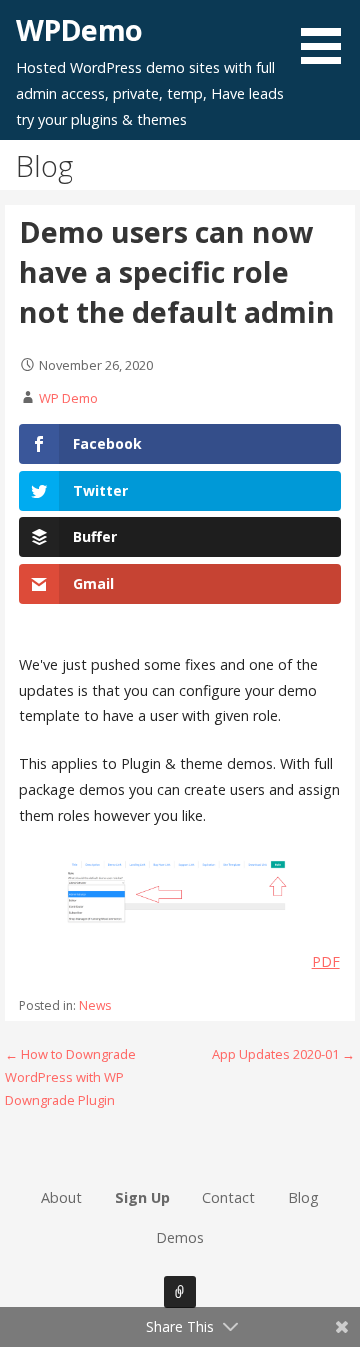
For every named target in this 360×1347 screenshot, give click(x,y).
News (95, 1005)
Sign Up (142, 1197)
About (61, 1197)
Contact (228, 1197)
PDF (326, 961)
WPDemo (79, 29)
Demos (180, 1237)
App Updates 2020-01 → (283, 1054)
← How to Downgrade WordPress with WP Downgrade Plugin (70, 1077)
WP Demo (68, 398)
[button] (328, 35)
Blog (303, 1197)
